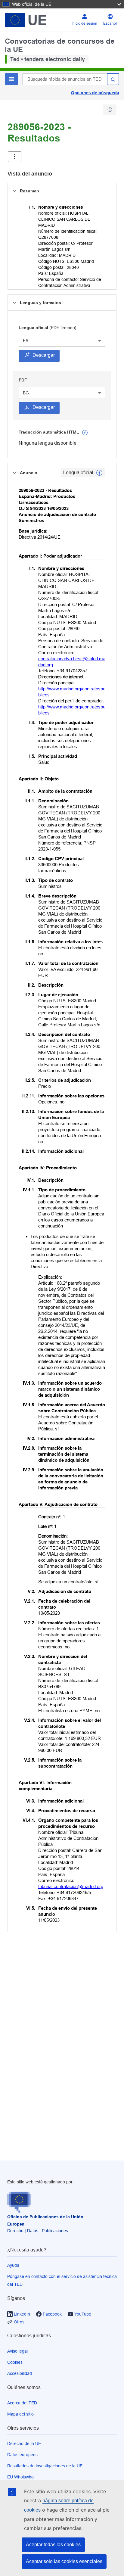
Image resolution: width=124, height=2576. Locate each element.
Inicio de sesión (84, 23)
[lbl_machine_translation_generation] (85, 433)
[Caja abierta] (15, 157)
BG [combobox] (26, 393)
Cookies (15, 2362)
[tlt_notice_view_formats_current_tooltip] (99, 473)
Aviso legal (17, 2351)
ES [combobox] (26, 341)
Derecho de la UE (24, 2444)
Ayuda (13, 2265)
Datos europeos (22, 2455)
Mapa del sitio (20, 2414)
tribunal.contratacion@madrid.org (71, 1886)
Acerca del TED (22, 2403)
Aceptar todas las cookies (53, 2545)
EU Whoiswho (20, 2477)
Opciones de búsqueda (95, 93)
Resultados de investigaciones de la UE (45, 2466)
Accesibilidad (20, 2373)
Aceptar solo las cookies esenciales (64, 2561)
